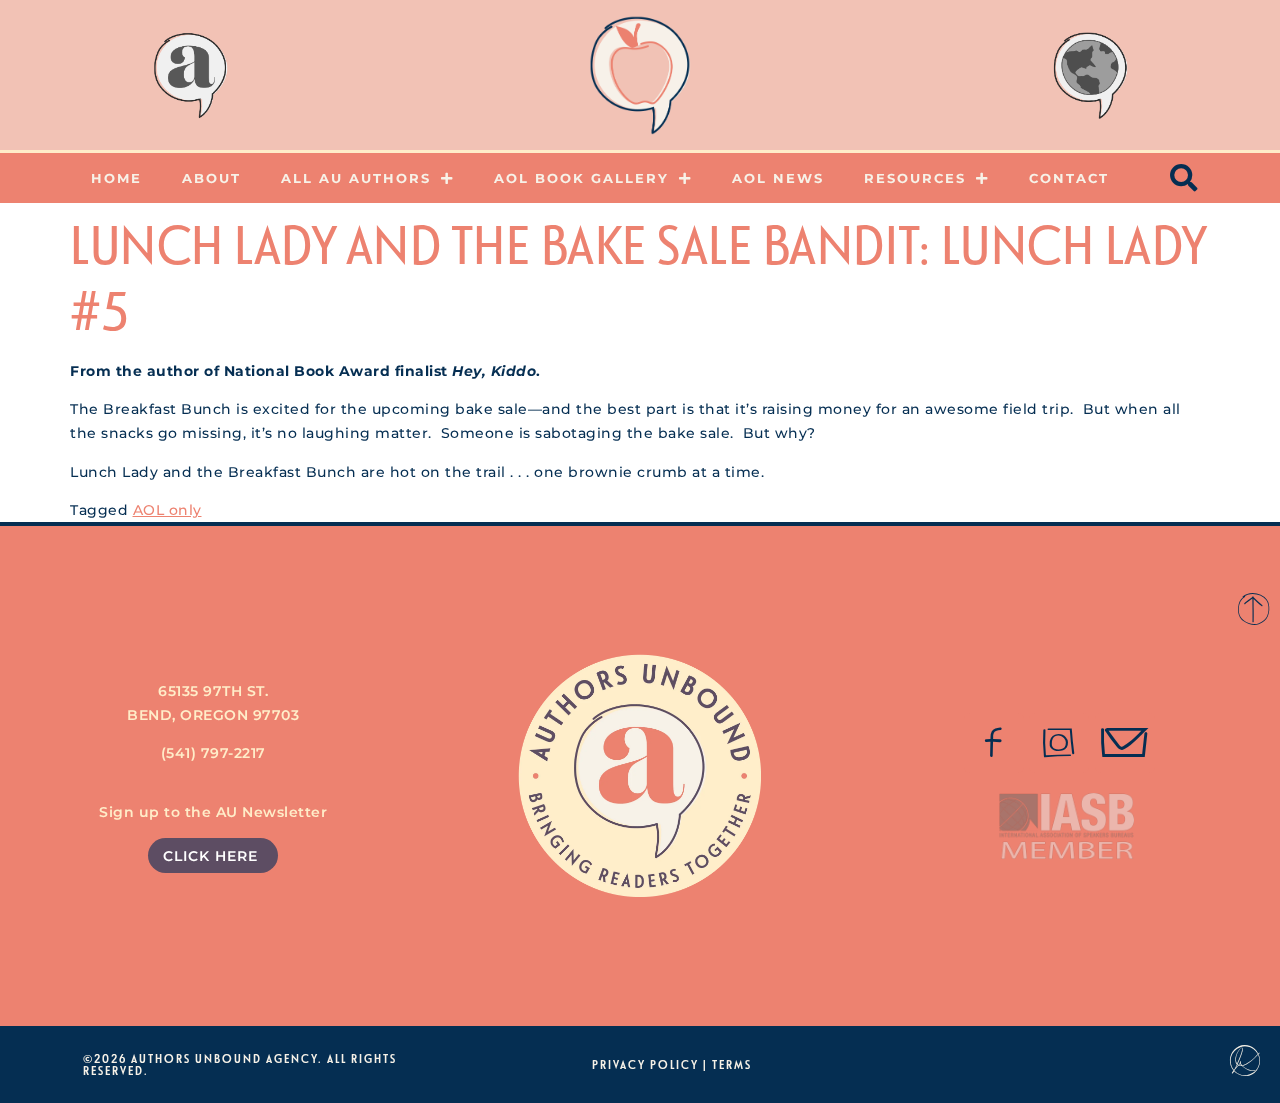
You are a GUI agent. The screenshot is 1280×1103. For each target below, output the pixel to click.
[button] (1185, 178)
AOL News (778, 178)
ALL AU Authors (356, 178)
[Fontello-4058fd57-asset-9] (1059, 743)
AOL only (167, 510)
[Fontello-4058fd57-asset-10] (1125, 743)
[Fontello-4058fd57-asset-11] (994, 743)
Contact (1069, 178)
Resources (915, 178)
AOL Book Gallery (581, 178)
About (211, 178)
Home (116, 178)
